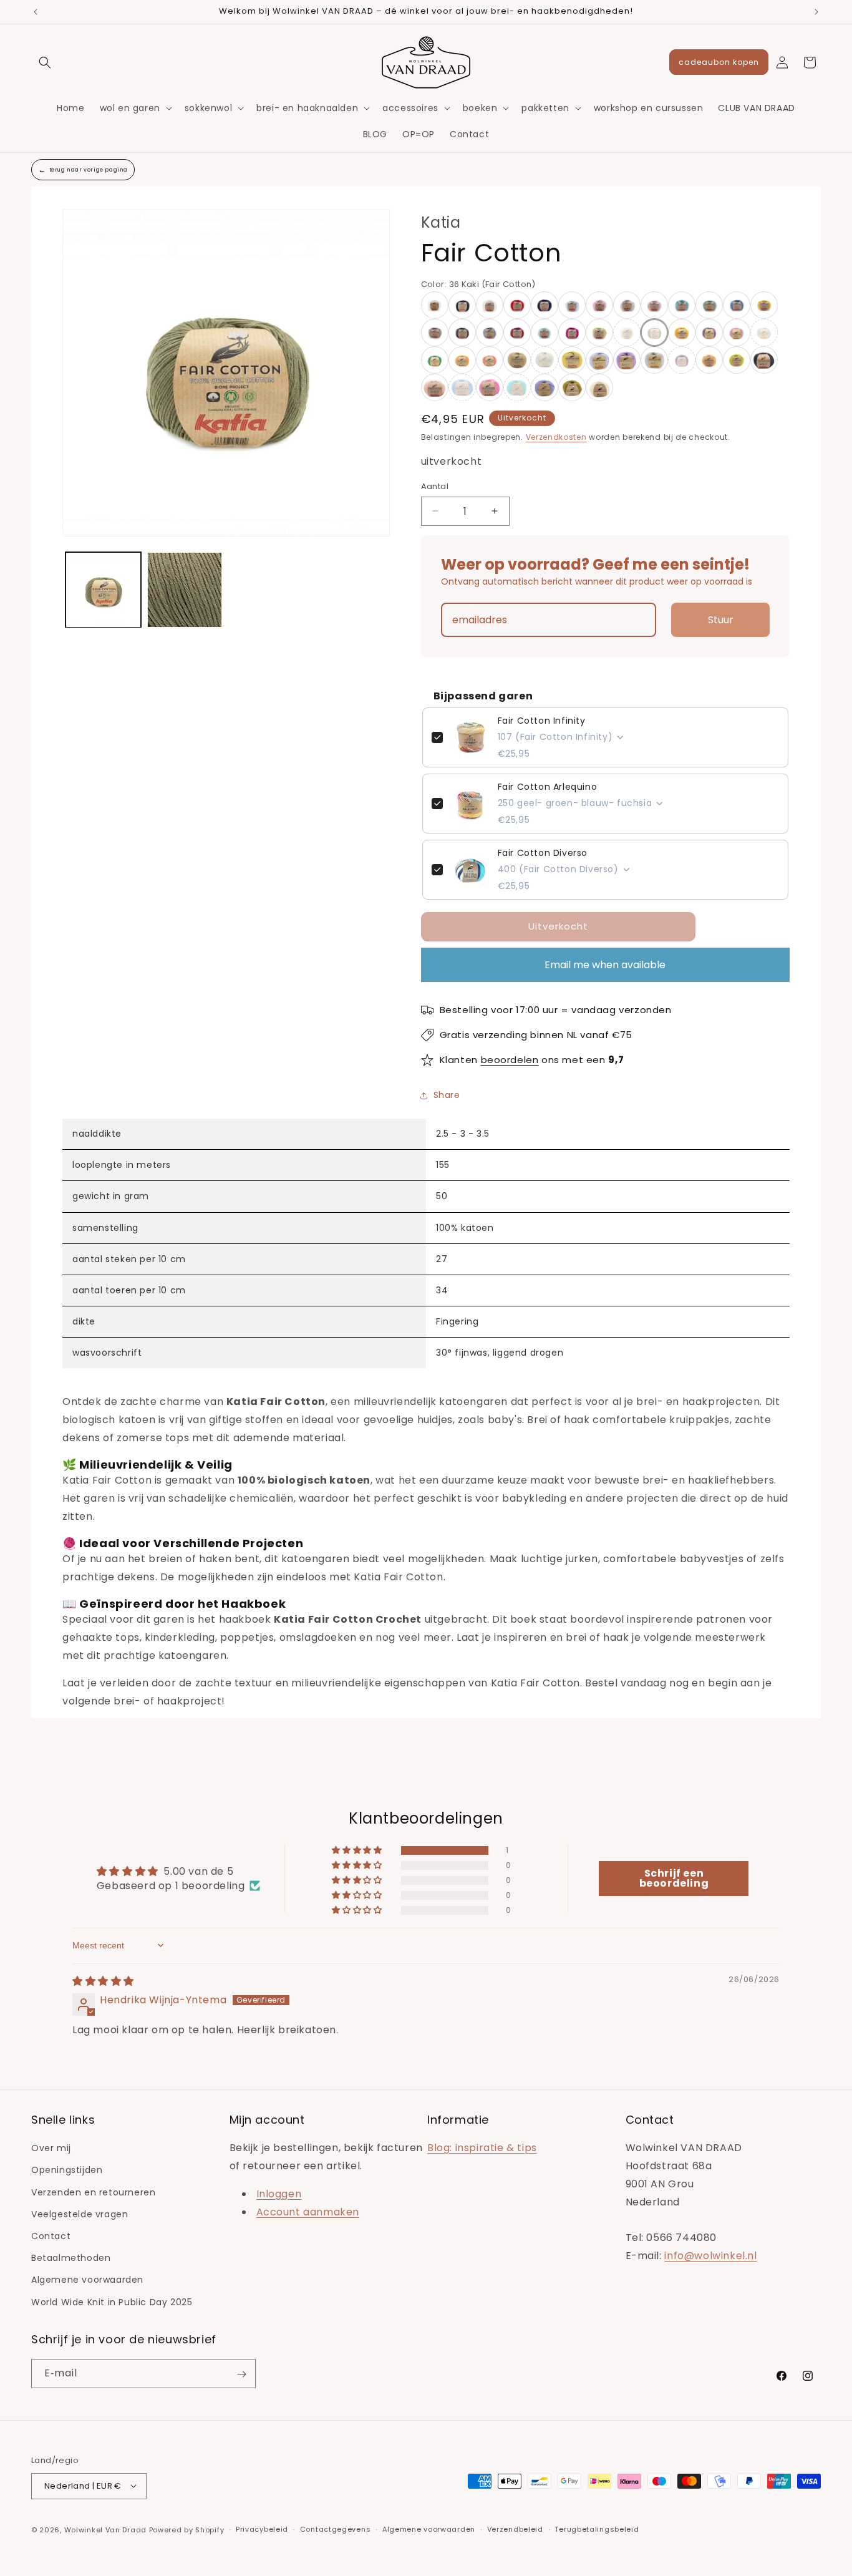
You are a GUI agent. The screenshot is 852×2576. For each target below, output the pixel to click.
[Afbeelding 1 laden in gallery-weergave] (103, 590)
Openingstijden (67, 2170)
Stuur (721, 620)
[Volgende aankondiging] (816, 12)
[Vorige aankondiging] (36, 12)
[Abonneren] (241, 2374)
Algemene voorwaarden (87, 2280)
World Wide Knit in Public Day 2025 (112, 2302)
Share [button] (447, 1095)
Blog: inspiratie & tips (482, 2148)
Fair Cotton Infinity (542, 721)
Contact (51, 2236)
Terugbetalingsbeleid (597, 2529)
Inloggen (279, 2194)
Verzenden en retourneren (93, 2192)
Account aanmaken (308, 2212)
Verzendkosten (556, 437)
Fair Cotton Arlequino (548, 787)
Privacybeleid (262, 2529)
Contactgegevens (336, 2529)
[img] (103, 1981)
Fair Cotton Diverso (543, 853)
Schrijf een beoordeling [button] (674, 1878)
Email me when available (605, 965)
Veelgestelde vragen (80, 2214)
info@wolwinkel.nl (710, 2256)
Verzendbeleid (515, 2529)
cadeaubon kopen (719, 62)
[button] (45, 62)
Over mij (51, 2149)
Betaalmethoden (71, 2258)
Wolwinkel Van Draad (105, 2529)
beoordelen (510, 1060)
